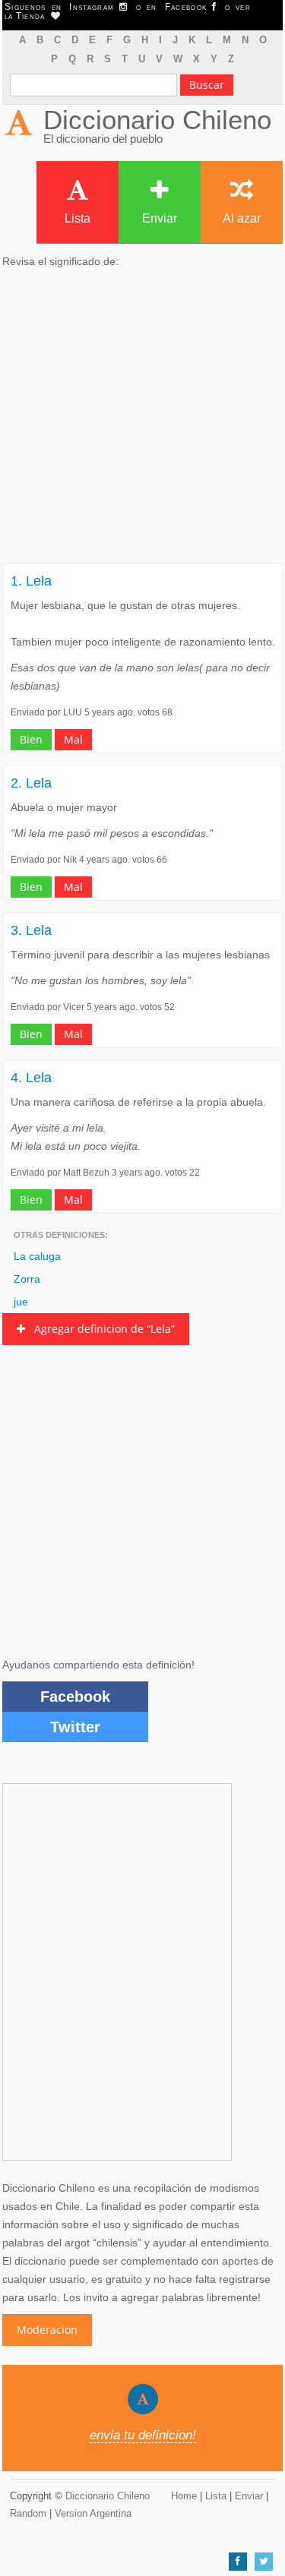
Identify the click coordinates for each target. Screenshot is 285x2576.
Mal (73, 739)
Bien (31, 739)
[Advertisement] (142, 420)
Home (184, 2496)
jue (21, 1302)
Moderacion (47, 2330)
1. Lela (31, 581)
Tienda (33, 16)
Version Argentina (93, 2513)
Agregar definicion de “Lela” (100, 1329)
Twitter (75, 1727)
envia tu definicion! (143, 2435)
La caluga (37, 1256)
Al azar (242, 218)
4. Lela (31, 1078)
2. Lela (31, 783)
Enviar (160, 218)
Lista (78, 218)
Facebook (75, 1697)
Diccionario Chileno (157, 120)
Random (28, 2513)
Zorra (27, 1279)
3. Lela (31, 930)
